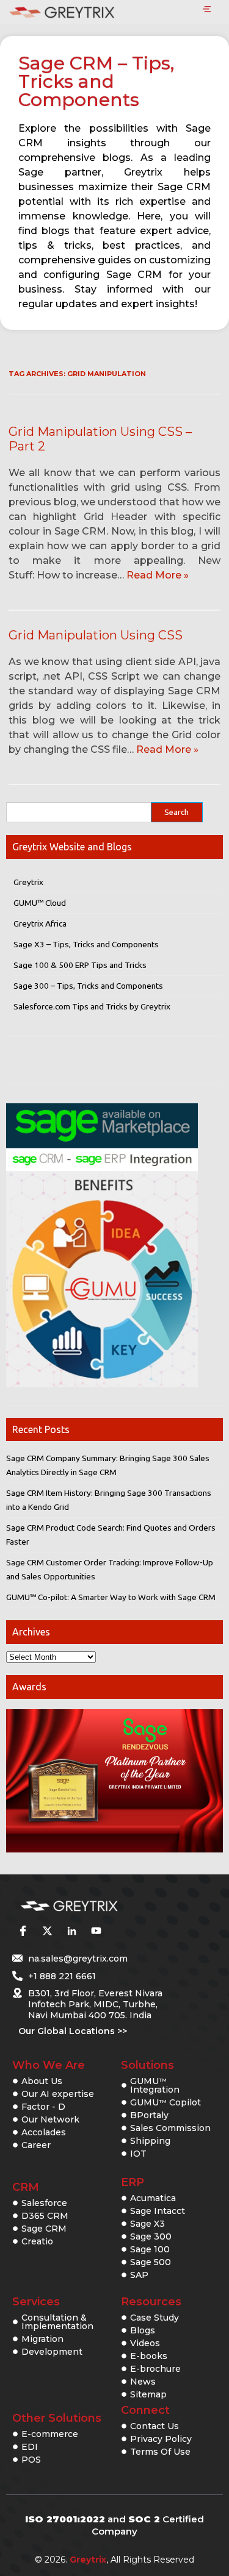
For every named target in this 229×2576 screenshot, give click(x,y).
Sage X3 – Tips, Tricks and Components (86, 944)
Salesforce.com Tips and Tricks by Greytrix (92, 1006)
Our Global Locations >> (73, 2031)
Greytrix (28, 882)
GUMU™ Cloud (40, 903)
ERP (133, 2182)
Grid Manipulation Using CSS (96, 635)
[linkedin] (71, 1930)
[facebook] (23, 1930)
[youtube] (96, 1930)
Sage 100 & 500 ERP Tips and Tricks (80, 965)
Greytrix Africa (40, 923)
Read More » (158, 575)
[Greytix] (96, 1906)
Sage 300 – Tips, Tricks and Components (88, 986)
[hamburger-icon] (207, 10)
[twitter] (47, 1930)
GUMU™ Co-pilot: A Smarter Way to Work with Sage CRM (111, 1597)
